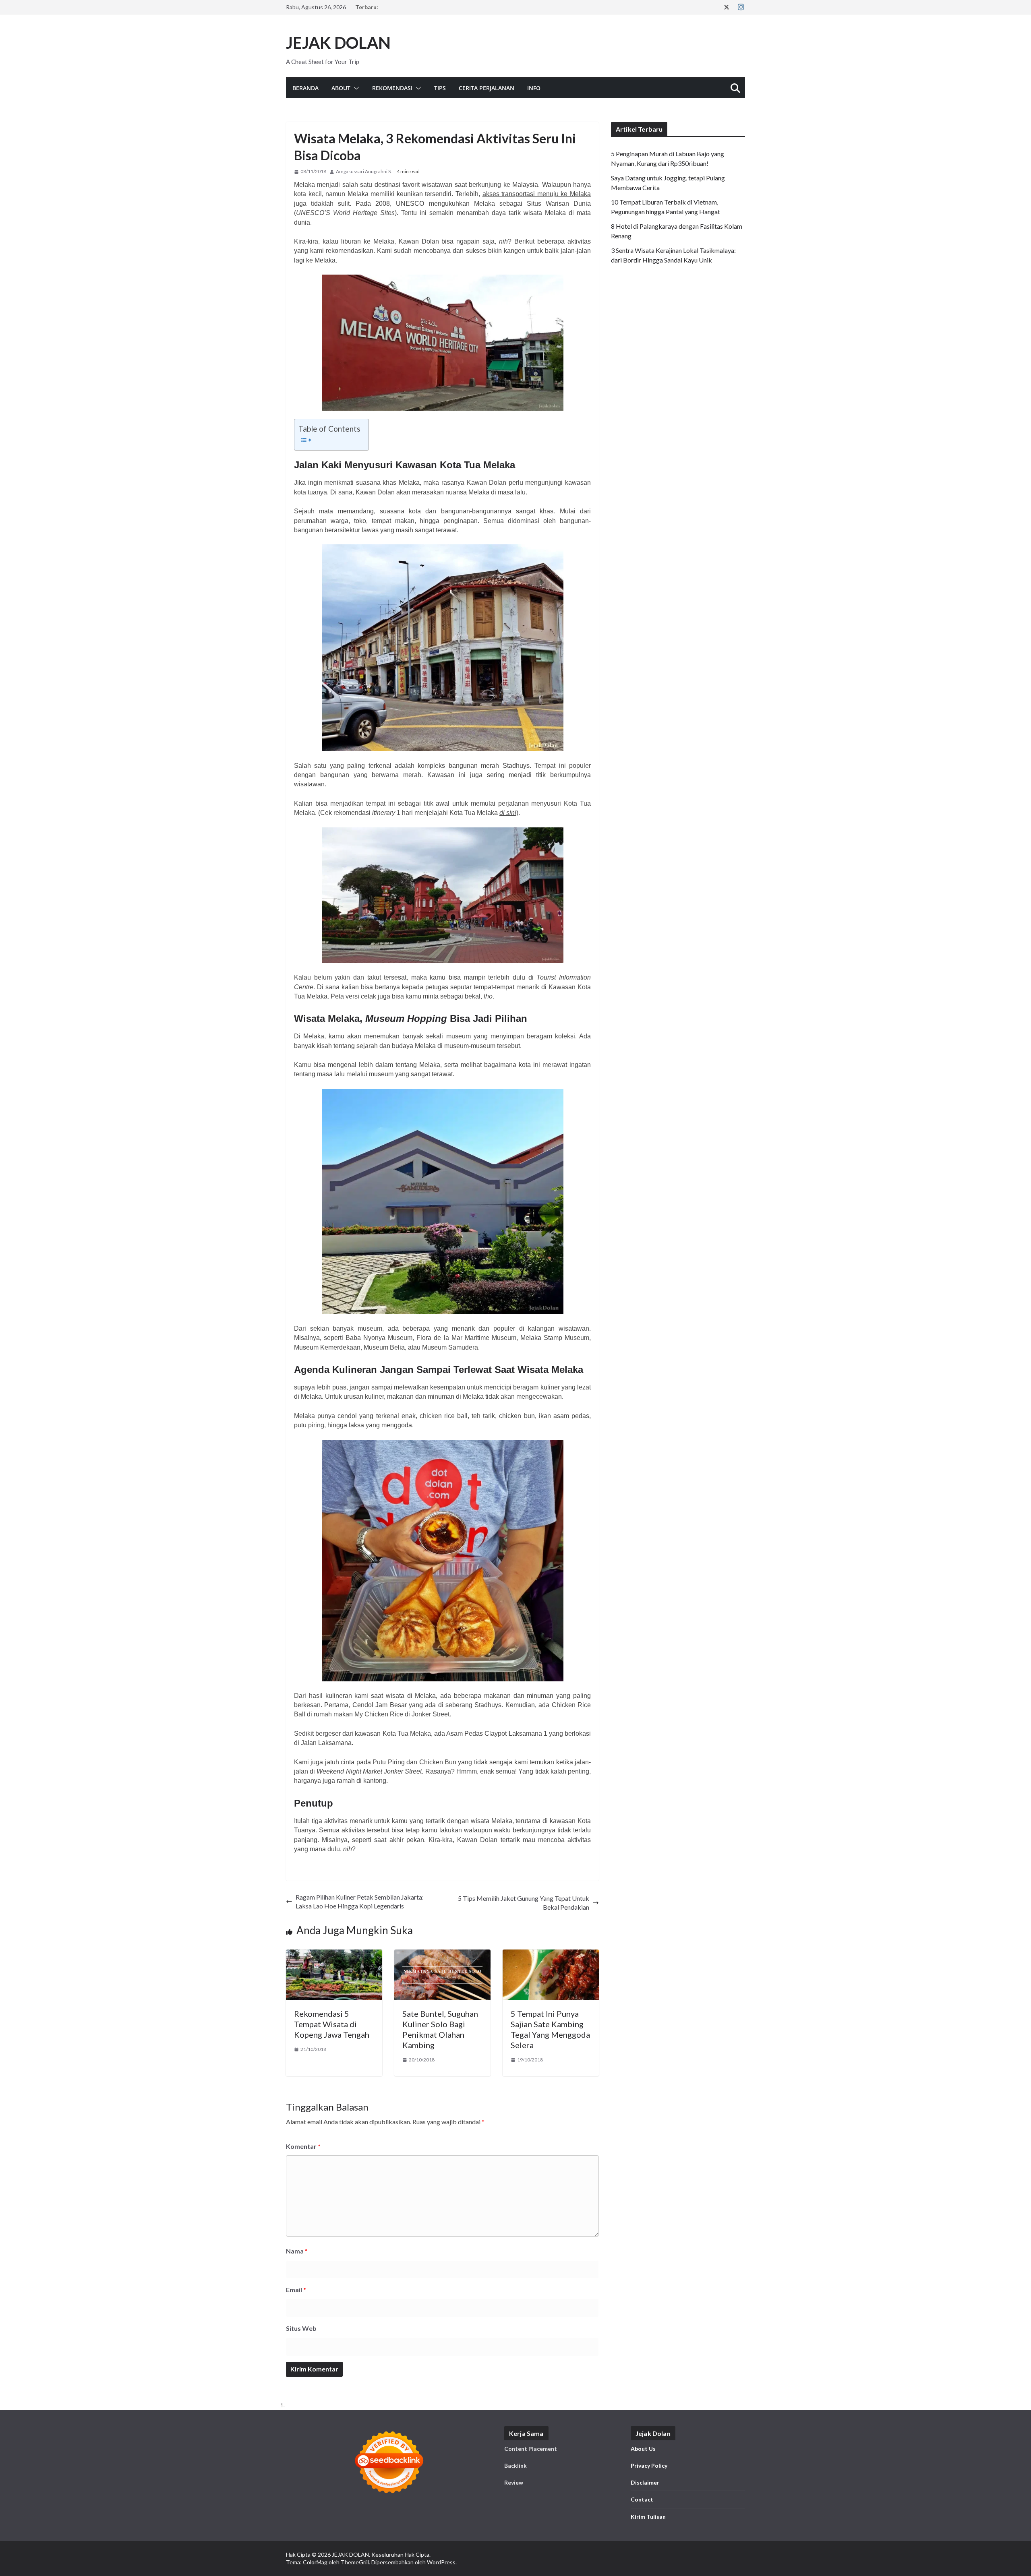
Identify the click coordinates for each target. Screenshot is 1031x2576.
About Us (643, 2449)
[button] (355, 88)
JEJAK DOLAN (338, 43)
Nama (297, 2251)
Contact (642, 2499)
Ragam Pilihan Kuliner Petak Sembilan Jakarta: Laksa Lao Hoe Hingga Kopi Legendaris (360, 1901)
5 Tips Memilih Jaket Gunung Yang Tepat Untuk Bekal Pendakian (524, 1903)
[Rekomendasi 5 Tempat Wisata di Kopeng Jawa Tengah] (334, 1954)
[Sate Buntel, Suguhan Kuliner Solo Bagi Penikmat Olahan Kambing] (442, 1954)
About (341, 88)
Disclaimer (645, 2482)
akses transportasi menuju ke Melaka (537, 194)
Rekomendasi (392, 88)
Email (296, 2290)
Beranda (305, 88)
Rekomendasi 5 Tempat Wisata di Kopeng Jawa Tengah (332, 2024)
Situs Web (301, 2328)
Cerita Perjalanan (487, 88)
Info (534, 88)
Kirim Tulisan (648, 2517)
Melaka (484, 204)
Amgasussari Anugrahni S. (364, 171)
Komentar (303, 2146)
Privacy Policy (649, 2465)
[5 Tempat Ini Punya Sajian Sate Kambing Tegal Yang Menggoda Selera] (551, 1954)
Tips (440, 88)
